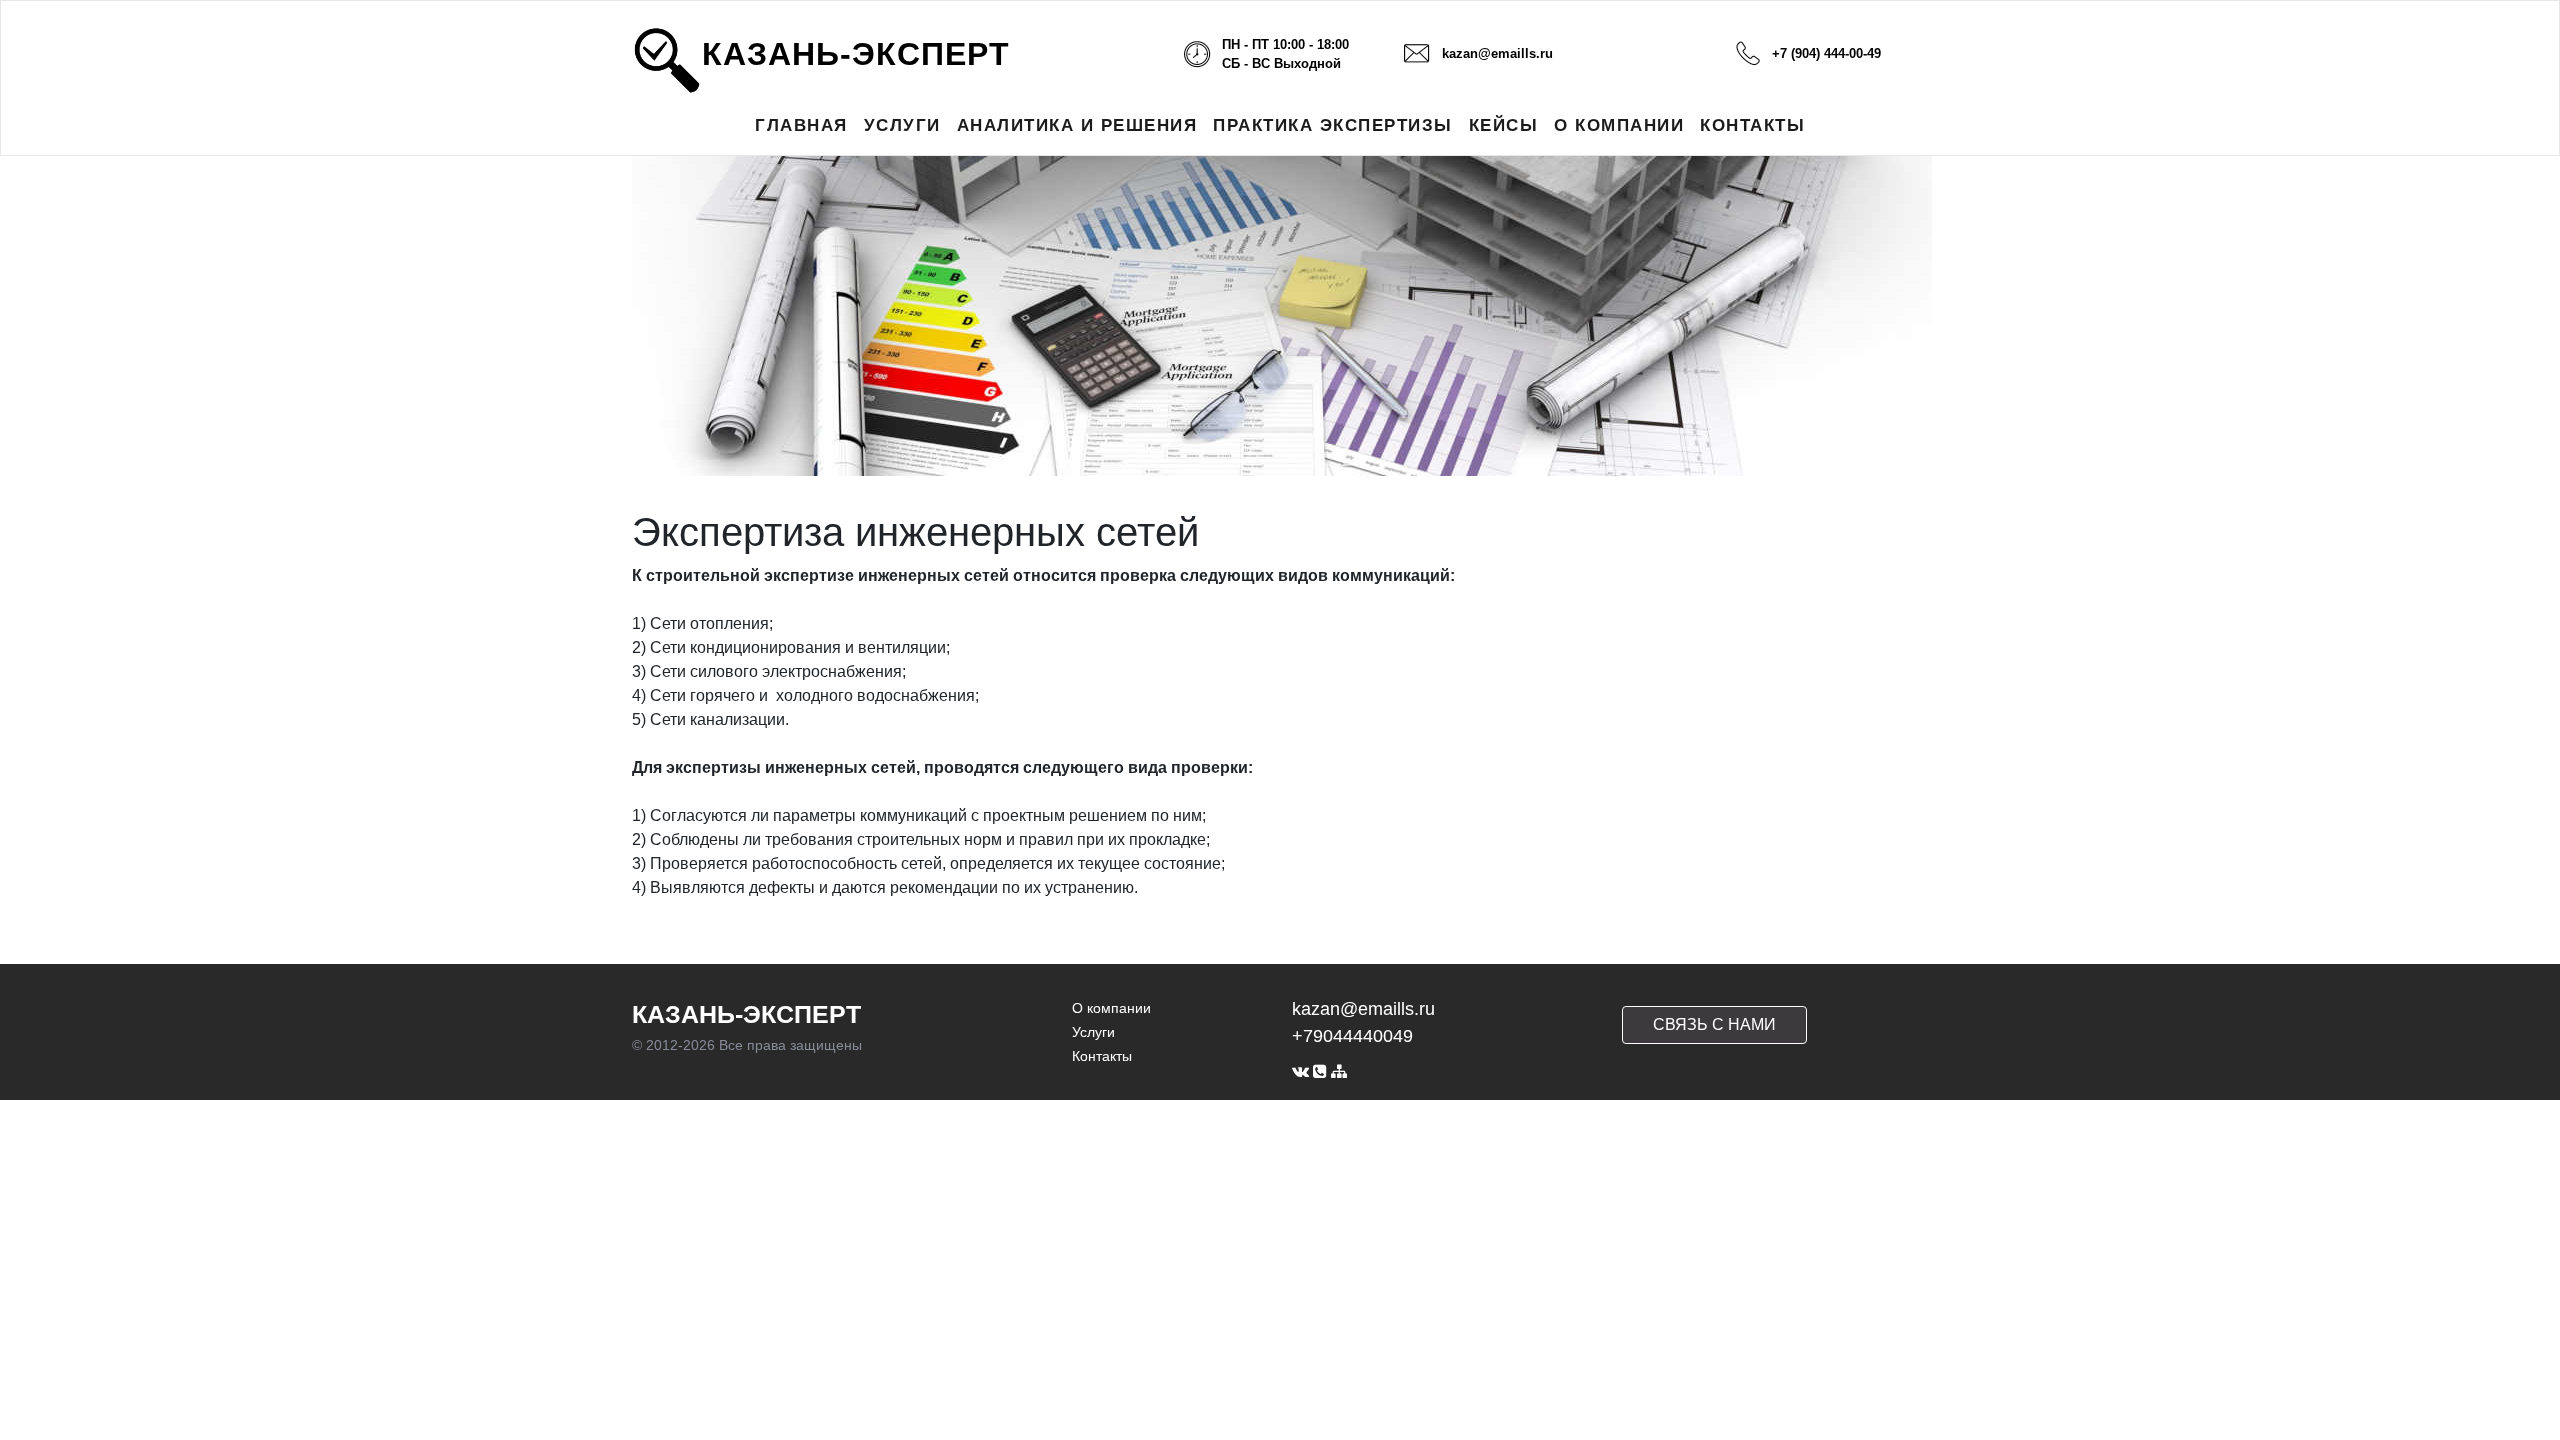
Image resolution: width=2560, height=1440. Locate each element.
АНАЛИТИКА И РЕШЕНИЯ (1077, 125)
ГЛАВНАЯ (801, 125)
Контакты (1102, 1056)
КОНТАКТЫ (1752, 125)
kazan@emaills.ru (1497, 53)
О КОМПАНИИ (1619, 125)
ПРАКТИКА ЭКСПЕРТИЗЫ (1333, 125)
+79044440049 (1352, 1036)
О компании (1111, 1008)
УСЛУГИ (902, 125)
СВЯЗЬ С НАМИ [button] (1714, 1024)
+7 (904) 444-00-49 (1826, 53)
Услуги (1093, 1032)
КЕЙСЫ (1504, 125)
